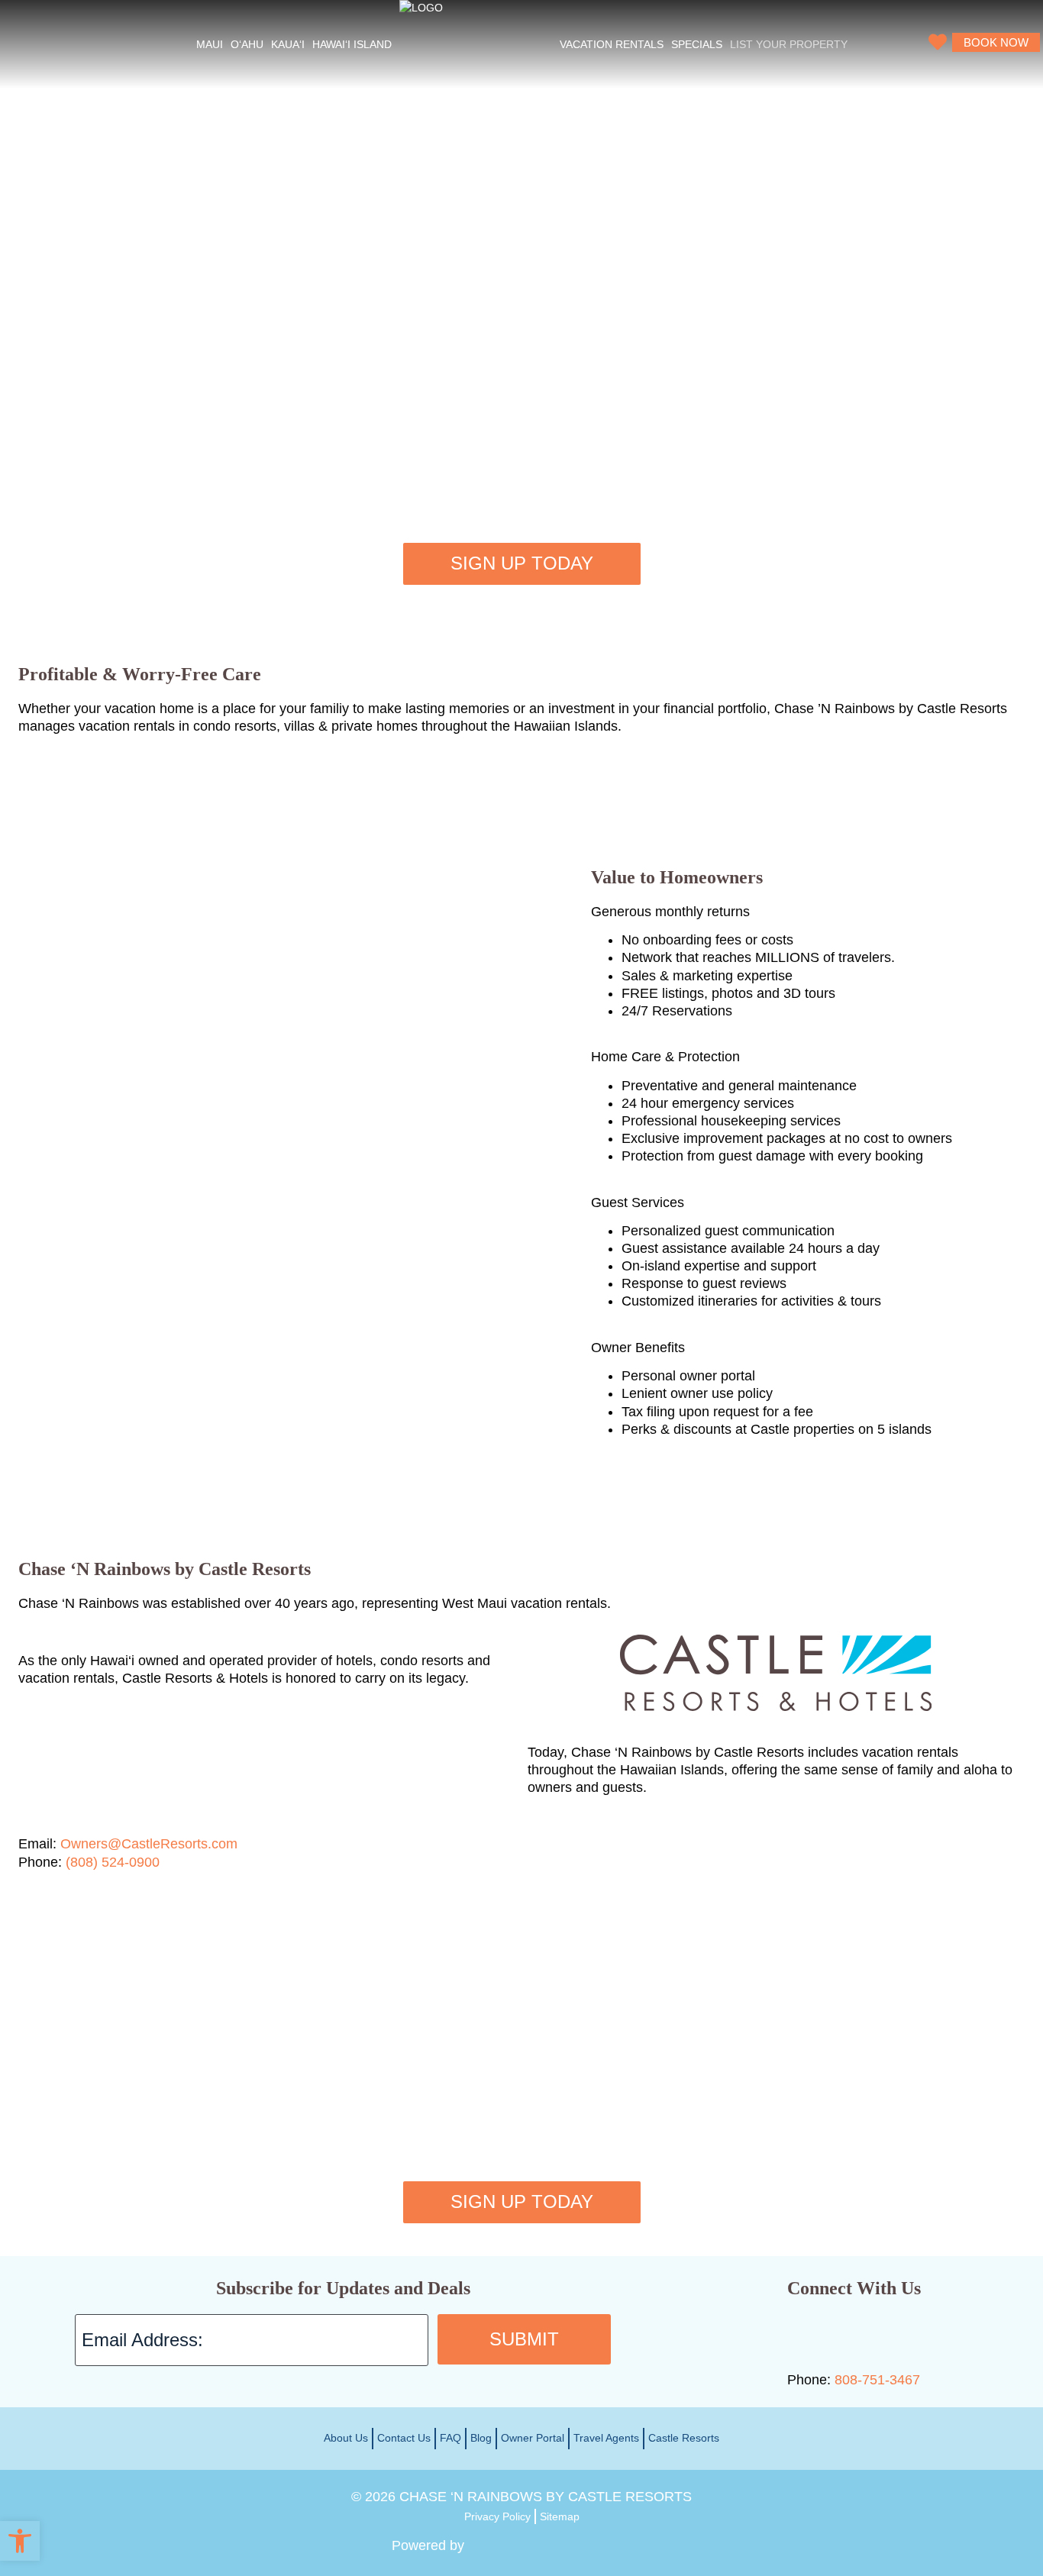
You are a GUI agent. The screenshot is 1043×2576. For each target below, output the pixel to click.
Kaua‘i (288, 44)
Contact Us (404, 2438)
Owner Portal (533, 2438)
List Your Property (789, 44)
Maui (210, 44)
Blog (481, 2438)
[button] (20, 2541)
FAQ (450, 2438)
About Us (346, 2438)
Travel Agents (606, 2438)
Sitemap (560, 2516)
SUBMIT (524, 2339)
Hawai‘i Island (352, 44)
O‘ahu (247, 44)
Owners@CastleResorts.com (149, 1844)
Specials (697, 44)
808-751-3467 (877, 2380)
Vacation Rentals (612, 44)
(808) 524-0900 (113, 1862)
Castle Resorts (684, 2438)
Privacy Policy (497, 2516)
